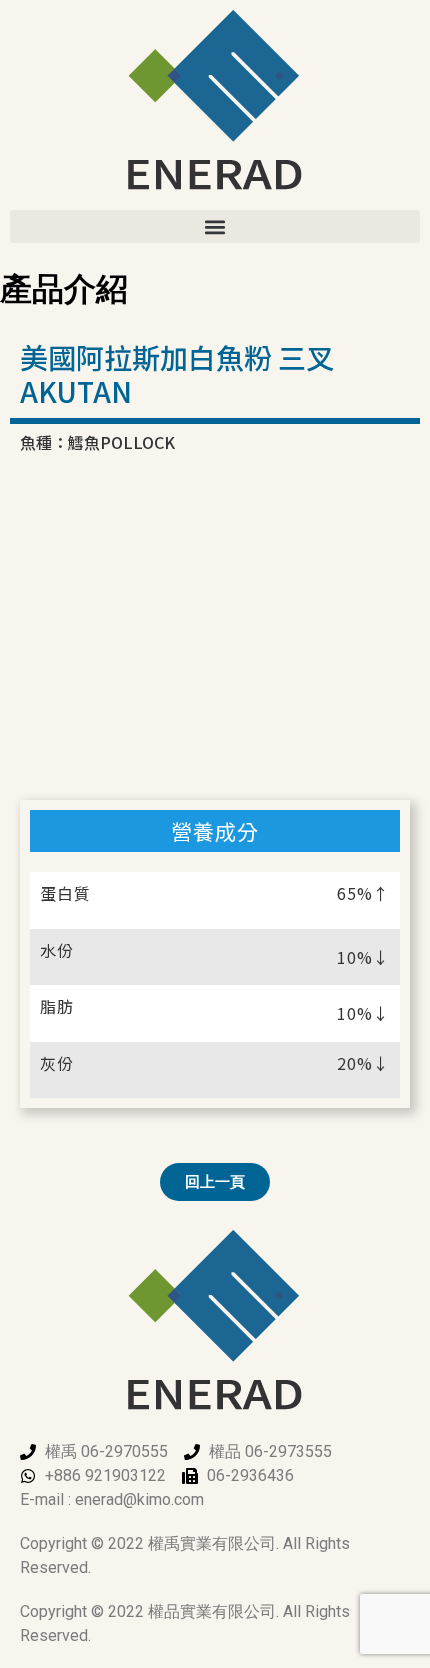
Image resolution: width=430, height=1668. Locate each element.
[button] (215, 226)
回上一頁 (215, 1182)
